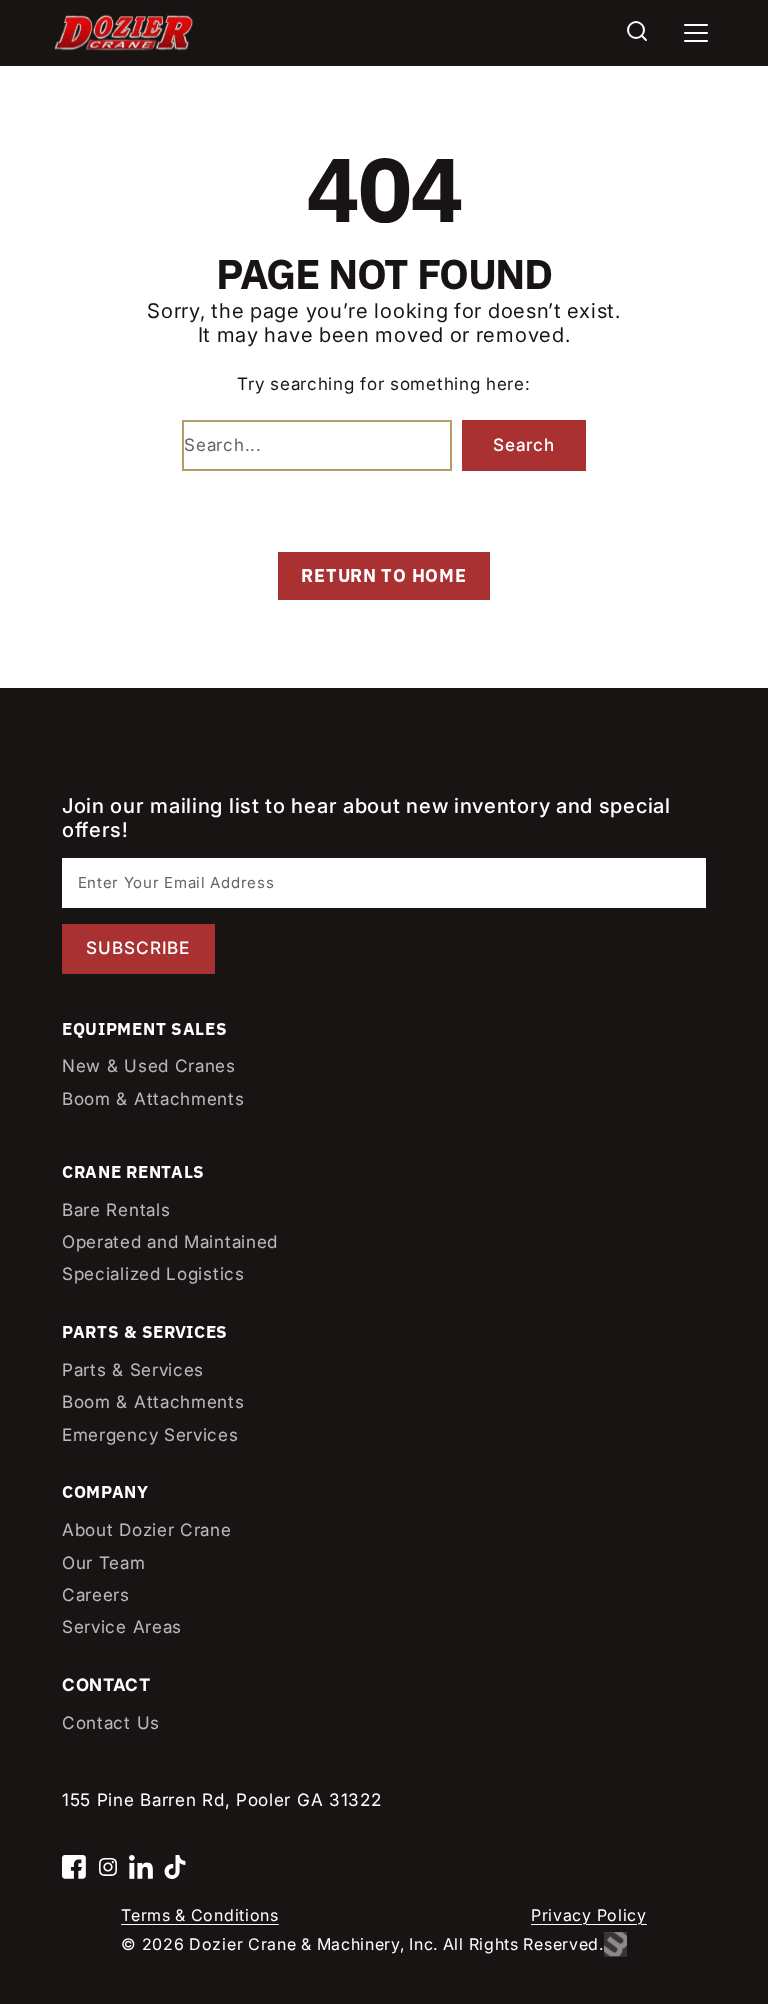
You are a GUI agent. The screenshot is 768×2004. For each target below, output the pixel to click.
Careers (96, 1594)
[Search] (637, 33)
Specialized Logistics (153, 1273)
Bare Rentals (116, 1209)
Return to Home (383, 575)
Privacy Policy (589, 1915)
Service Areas (122, 1626)
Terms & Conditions (200, 1915)
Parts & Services (133, 1369)
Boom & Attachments (153, 1098)
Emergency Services (150, 1434)
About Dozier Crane (147, 1529)
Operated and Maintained (170, 1241)
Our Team (104, 1562)
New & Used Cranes (149, 1065)
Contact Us (111, 1722)
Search (523, 444)
